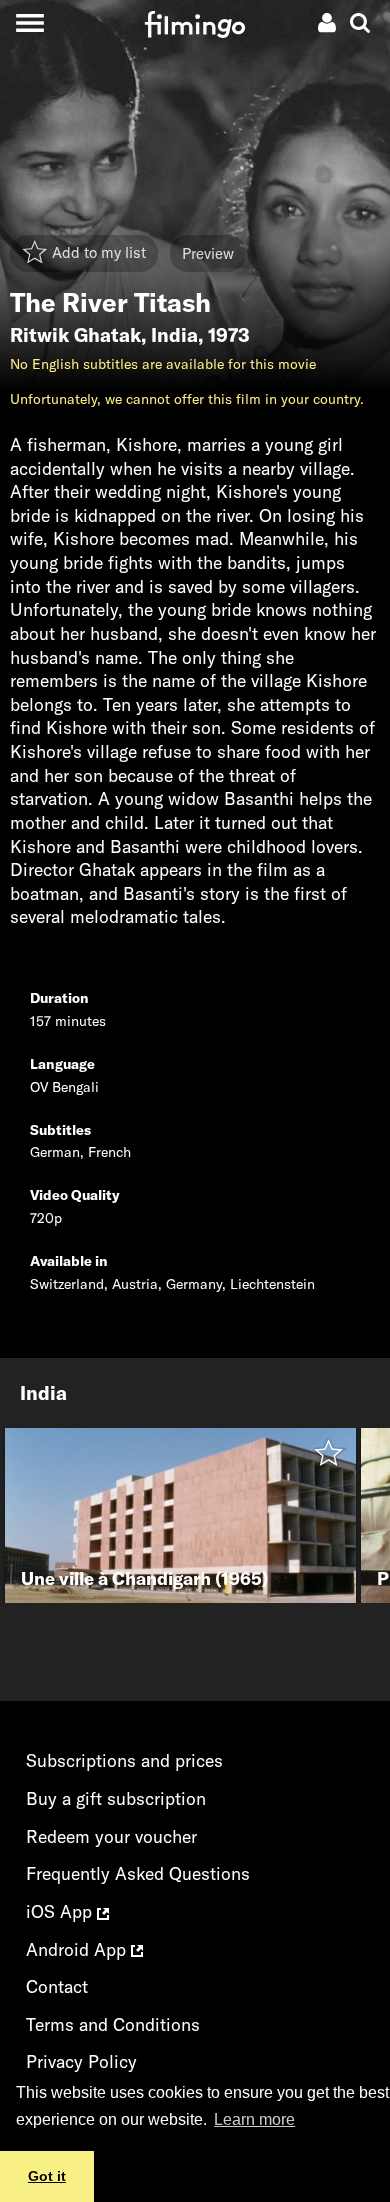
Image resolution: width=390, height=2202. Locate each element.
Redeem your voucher (111, 1836)
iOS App (61, 1911)
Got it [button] (47, 2176)
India (174, 335)
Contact (57, 1986)
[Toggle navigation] (29, 22)
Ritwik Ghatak (75, 335)
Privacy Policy (81, 2061)
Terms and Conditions (113, 2024)
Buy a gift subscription (116, 1798)
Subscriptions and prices (124, 1760)
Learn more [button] (254, 2119)
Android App (78, 1949)
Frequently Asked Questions (138, 1873)
